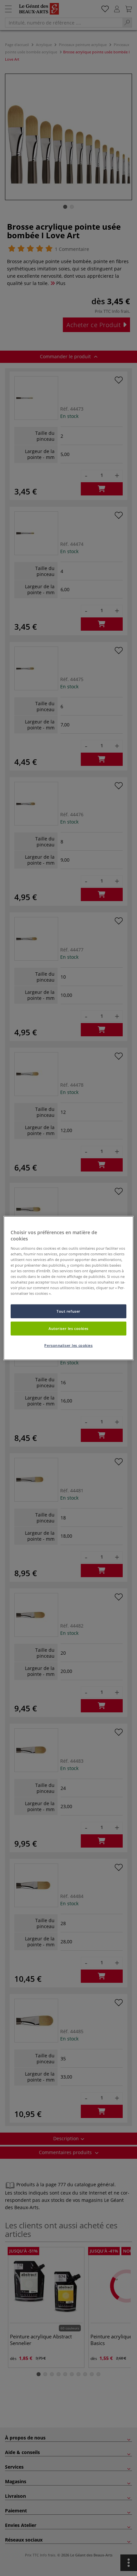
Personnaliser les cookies (68, 1345)
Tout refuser (68, 1311)
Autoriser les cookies (68, 1328)
